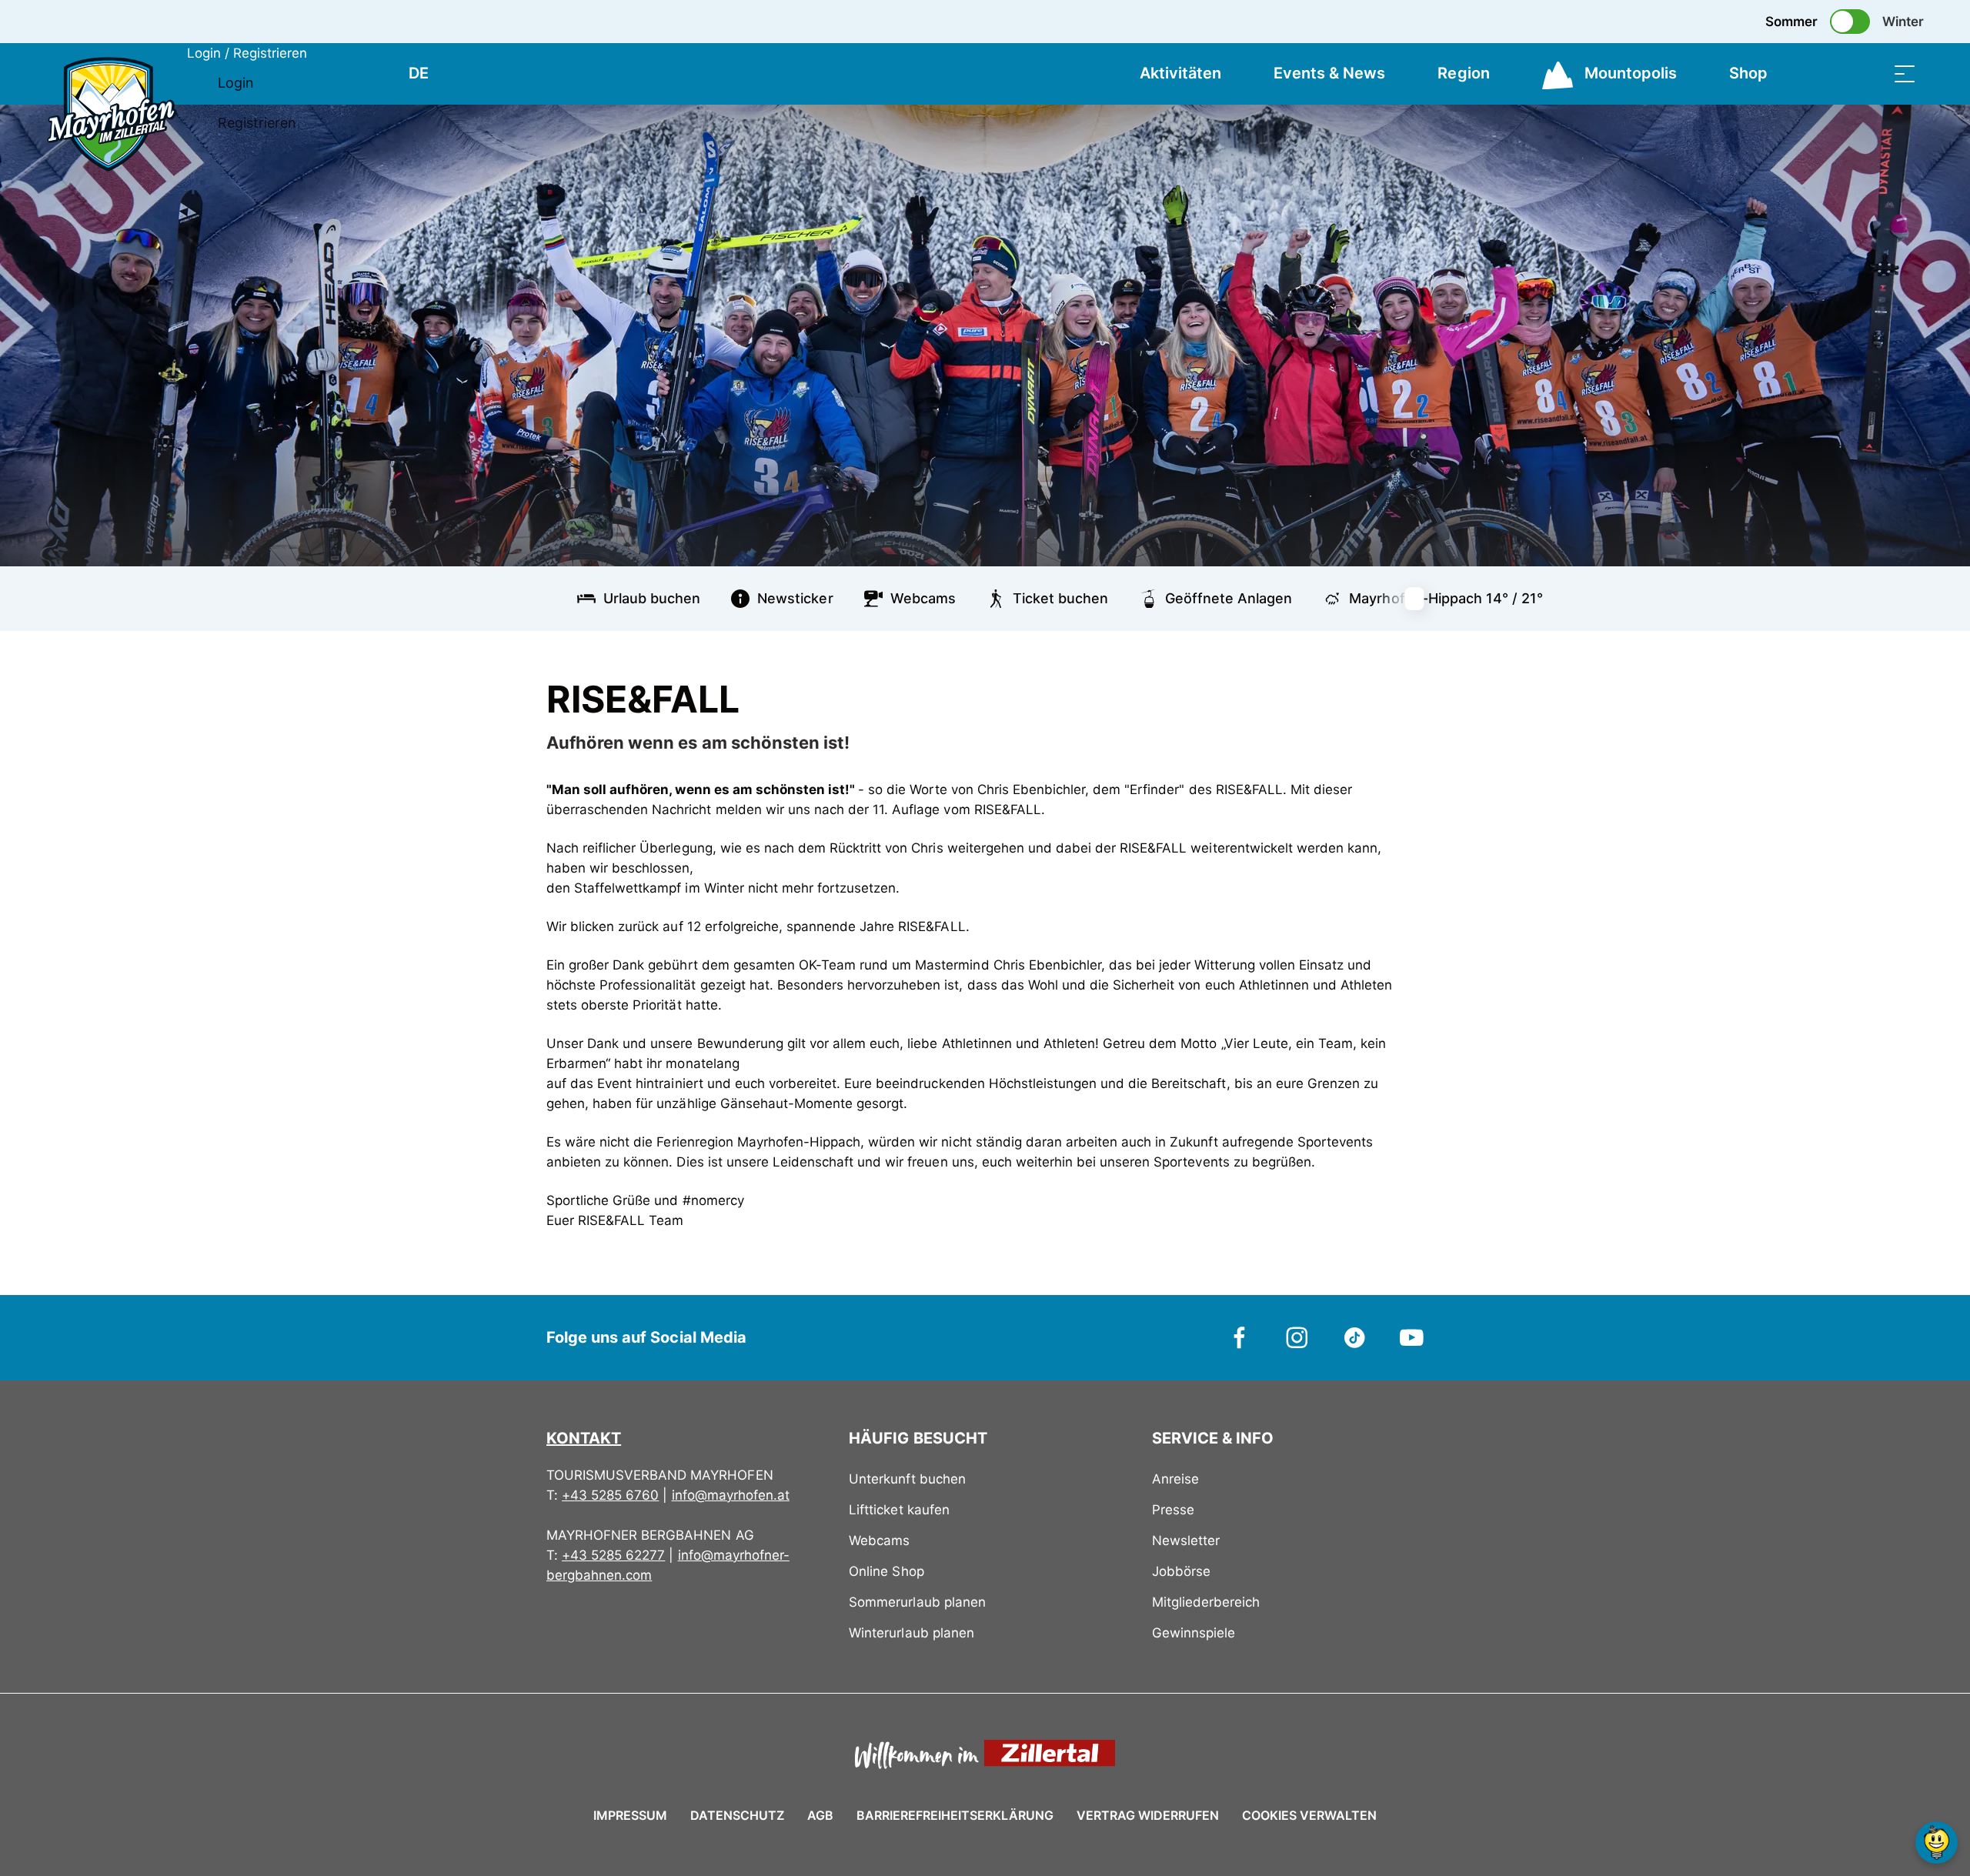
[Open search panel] (1866, 73)
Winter (1903, 22)
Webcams (879, 1541)
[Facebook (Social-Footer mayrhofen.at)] (1240, 1337)
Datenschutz (737, 1815)
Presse (1173, 1510)
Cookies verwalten (1309, 1813)
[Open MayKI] (1937, 1843)
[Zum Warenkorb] (1828, 73)
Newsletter (1186, 1541)
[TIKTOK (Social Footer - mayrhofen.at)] (1355, 1337)
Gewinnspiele (1194, 1633)
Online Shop (886, 1571)
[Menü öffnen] (1905, 73)
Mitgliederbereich (1206, 1602)
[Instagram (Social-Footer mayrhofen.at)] (1297, 1337)
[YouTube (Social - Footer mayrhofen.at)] (1412, 1337)
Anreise (1175, 1479)
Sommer (1791, 22)
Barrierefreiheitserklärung (955, 1815)
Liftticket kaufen (899, 1510)
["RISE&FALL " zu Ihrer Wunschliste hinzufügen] (1408, 693)
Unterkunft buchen (907, 1479)
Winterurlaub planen (911, 1633)
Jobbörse (1181, 1571)
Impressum (630, 1815)
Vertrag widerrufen (1148, 1815)
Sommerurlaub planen (917, 1602)
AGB (820, 1815)
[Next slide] (1424, 599)
